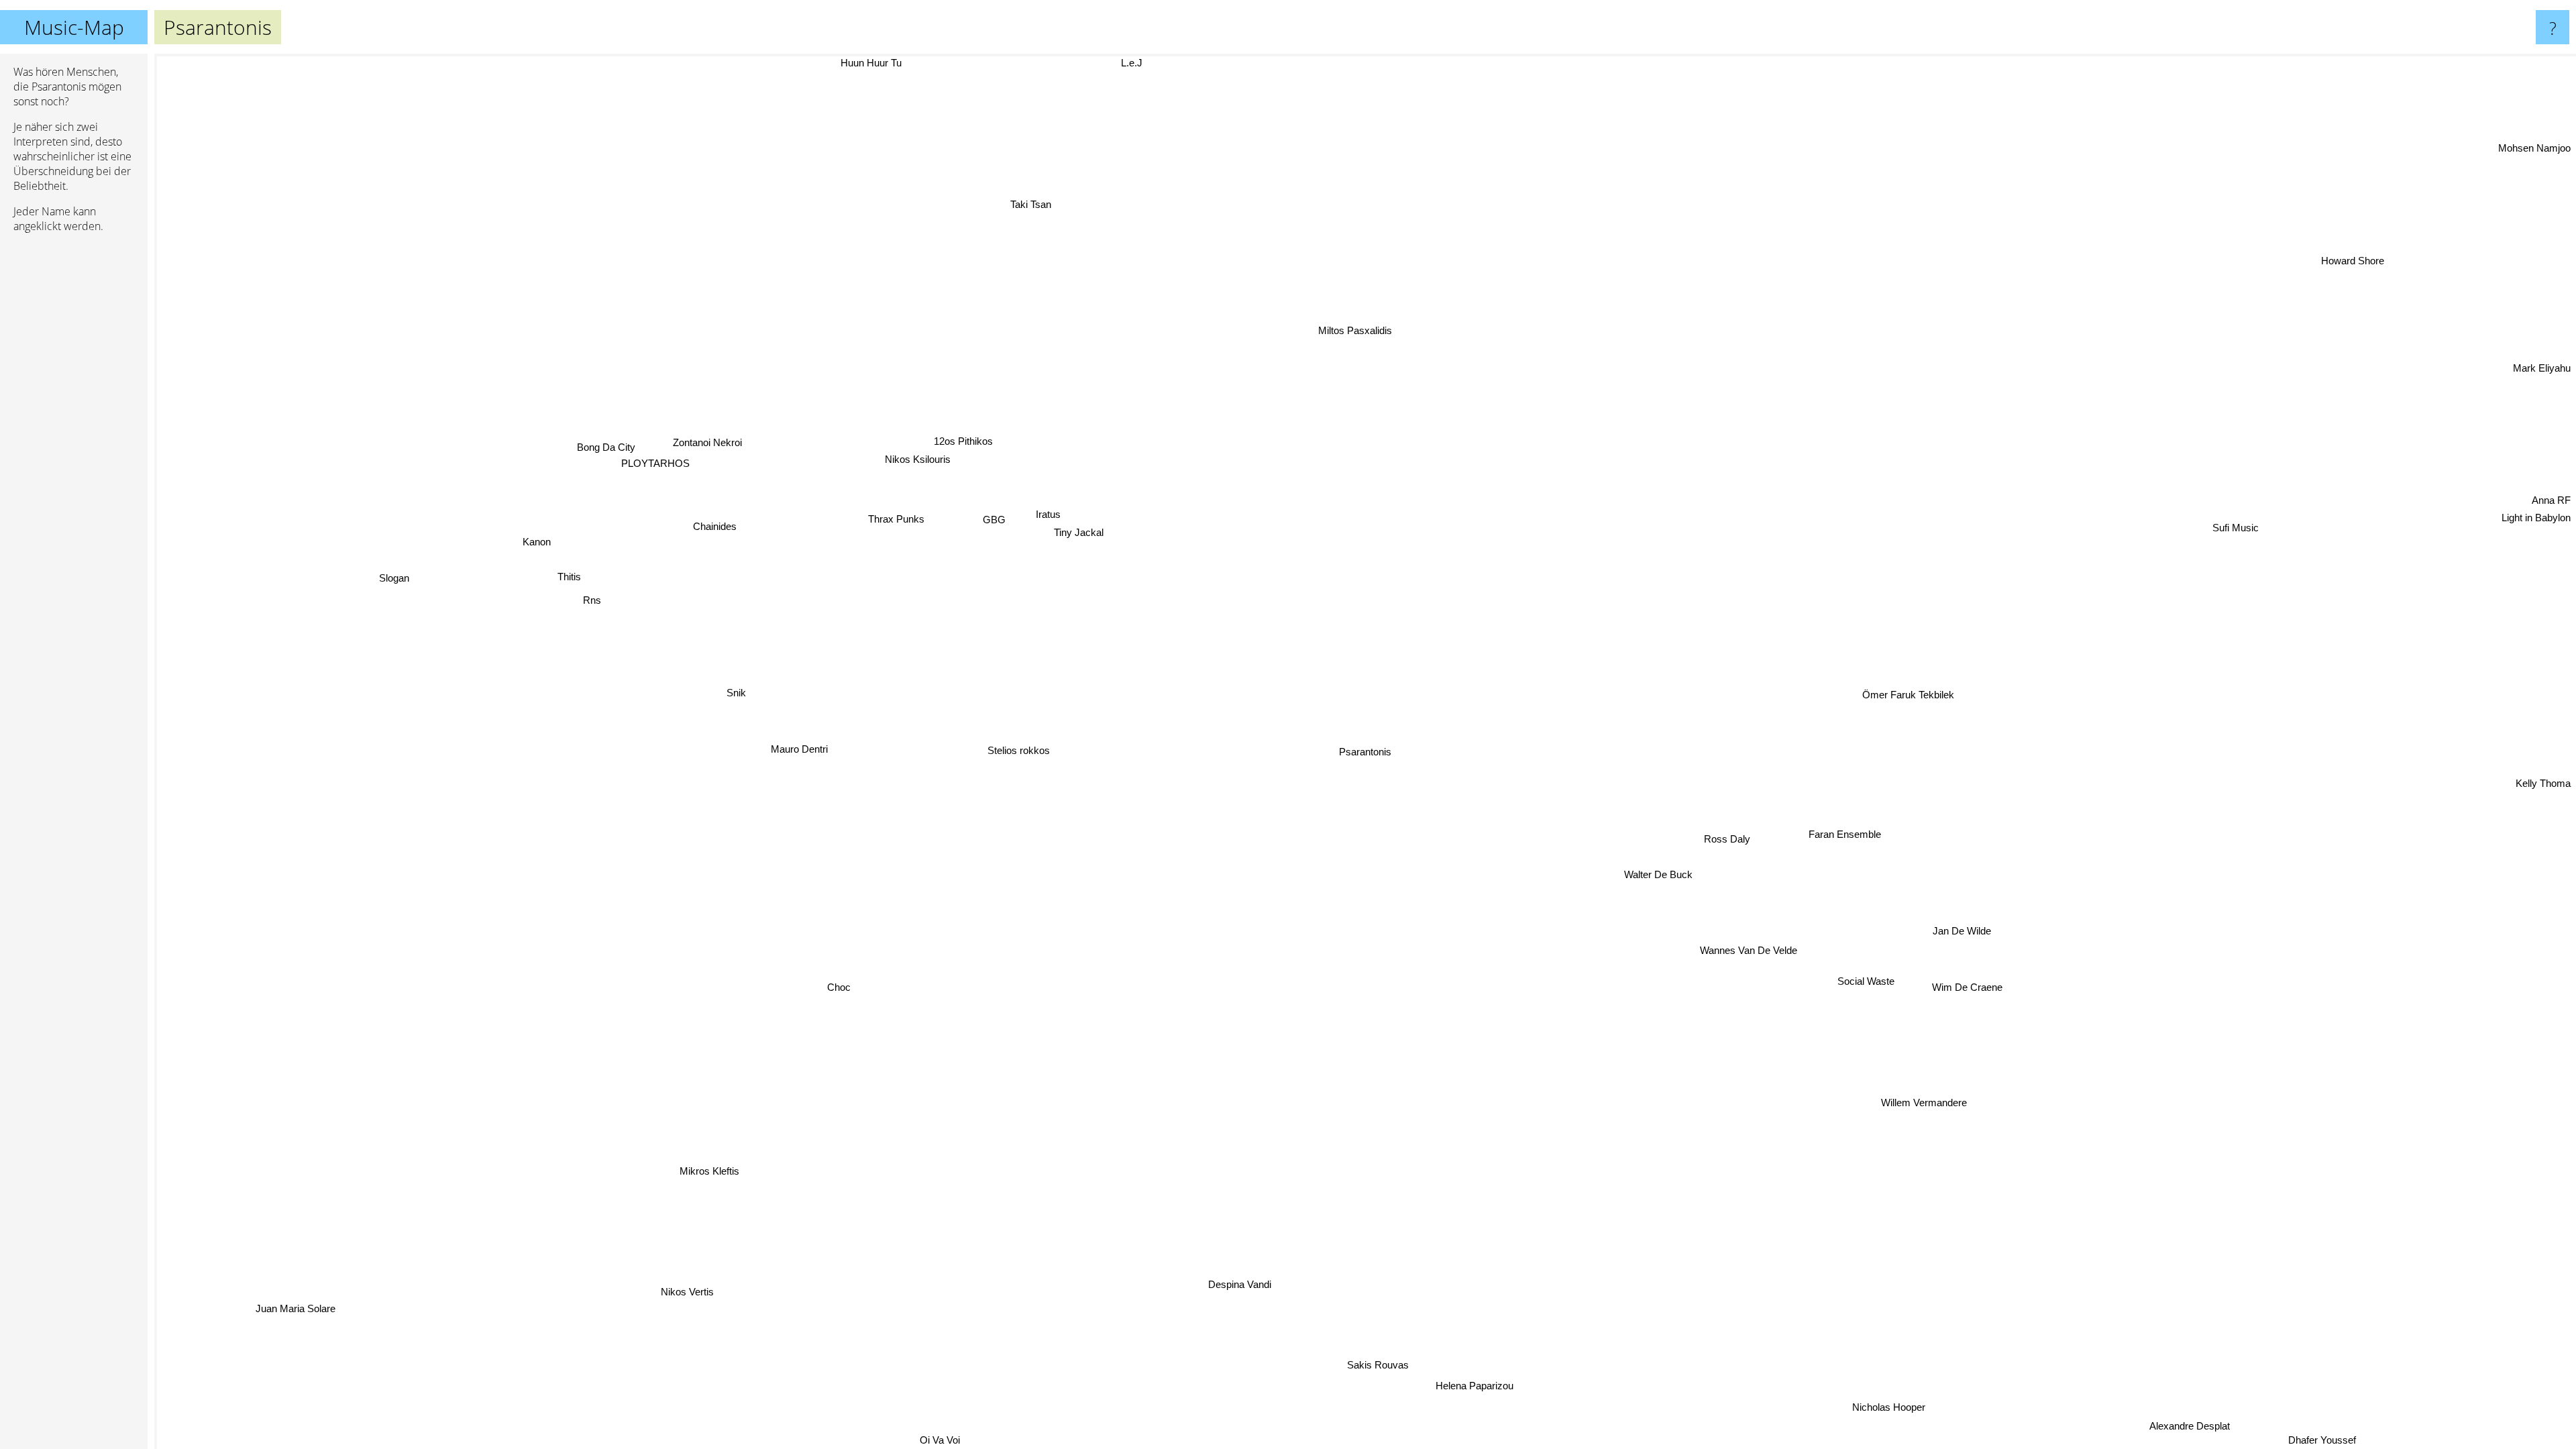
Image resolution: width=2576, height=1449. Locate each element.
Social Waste (1883, 956)
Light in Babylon (2536, 492)
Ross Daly (1706, 830)
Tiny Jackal (1051, 540)
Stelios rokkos (1003, 739)
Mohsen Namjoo (2534, 145)
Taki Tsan (925, 204)
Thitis (549, 597)
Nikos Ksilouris (898, 454)
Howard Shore (2539, 398)
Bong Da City (576, 468)
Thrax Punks (887, 549)
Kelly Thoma (2543, 772)
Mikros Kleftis (737, 1186)
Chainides (784, 431)
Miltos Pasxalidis (1300, 313)
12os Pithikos (941, 436)
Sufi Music (2250, 537)
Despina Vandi (1242, 1280)
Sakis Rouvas (1383, 1360)
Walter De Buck (1654, 873)
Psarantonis (1365, 752)
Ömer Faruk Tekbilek (1949, 756)
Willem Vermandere (1901, 1111)
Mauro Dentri (798, 752)
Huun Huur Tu (834, 63)
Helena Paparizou (1481, 1380)
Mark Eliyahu (2542, 414)
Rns (576, 622)
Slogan (369, 546)
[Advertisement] (74, 449)
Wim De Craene (1950, 997)
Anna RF (2551, 475)
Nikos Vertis (691, 1290)
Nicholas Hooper (2103, 1375)
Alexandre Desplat (2378, 1384)
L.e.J (884, 63)
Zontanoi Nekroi (674, 461)
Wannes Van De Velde (1736, 954)
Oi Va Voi (937, 1440)
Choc (850, 997)
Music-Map (74, 27)
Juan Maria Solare (306, 1310)
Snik (723, 685)
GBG (978, 524)
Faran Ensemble (1837, 825)
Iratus (1021, 522)
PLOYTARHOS (625, 485)
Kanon (513, 564)
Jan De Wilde (1951, 937)
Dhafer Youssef (2359, 1440)
